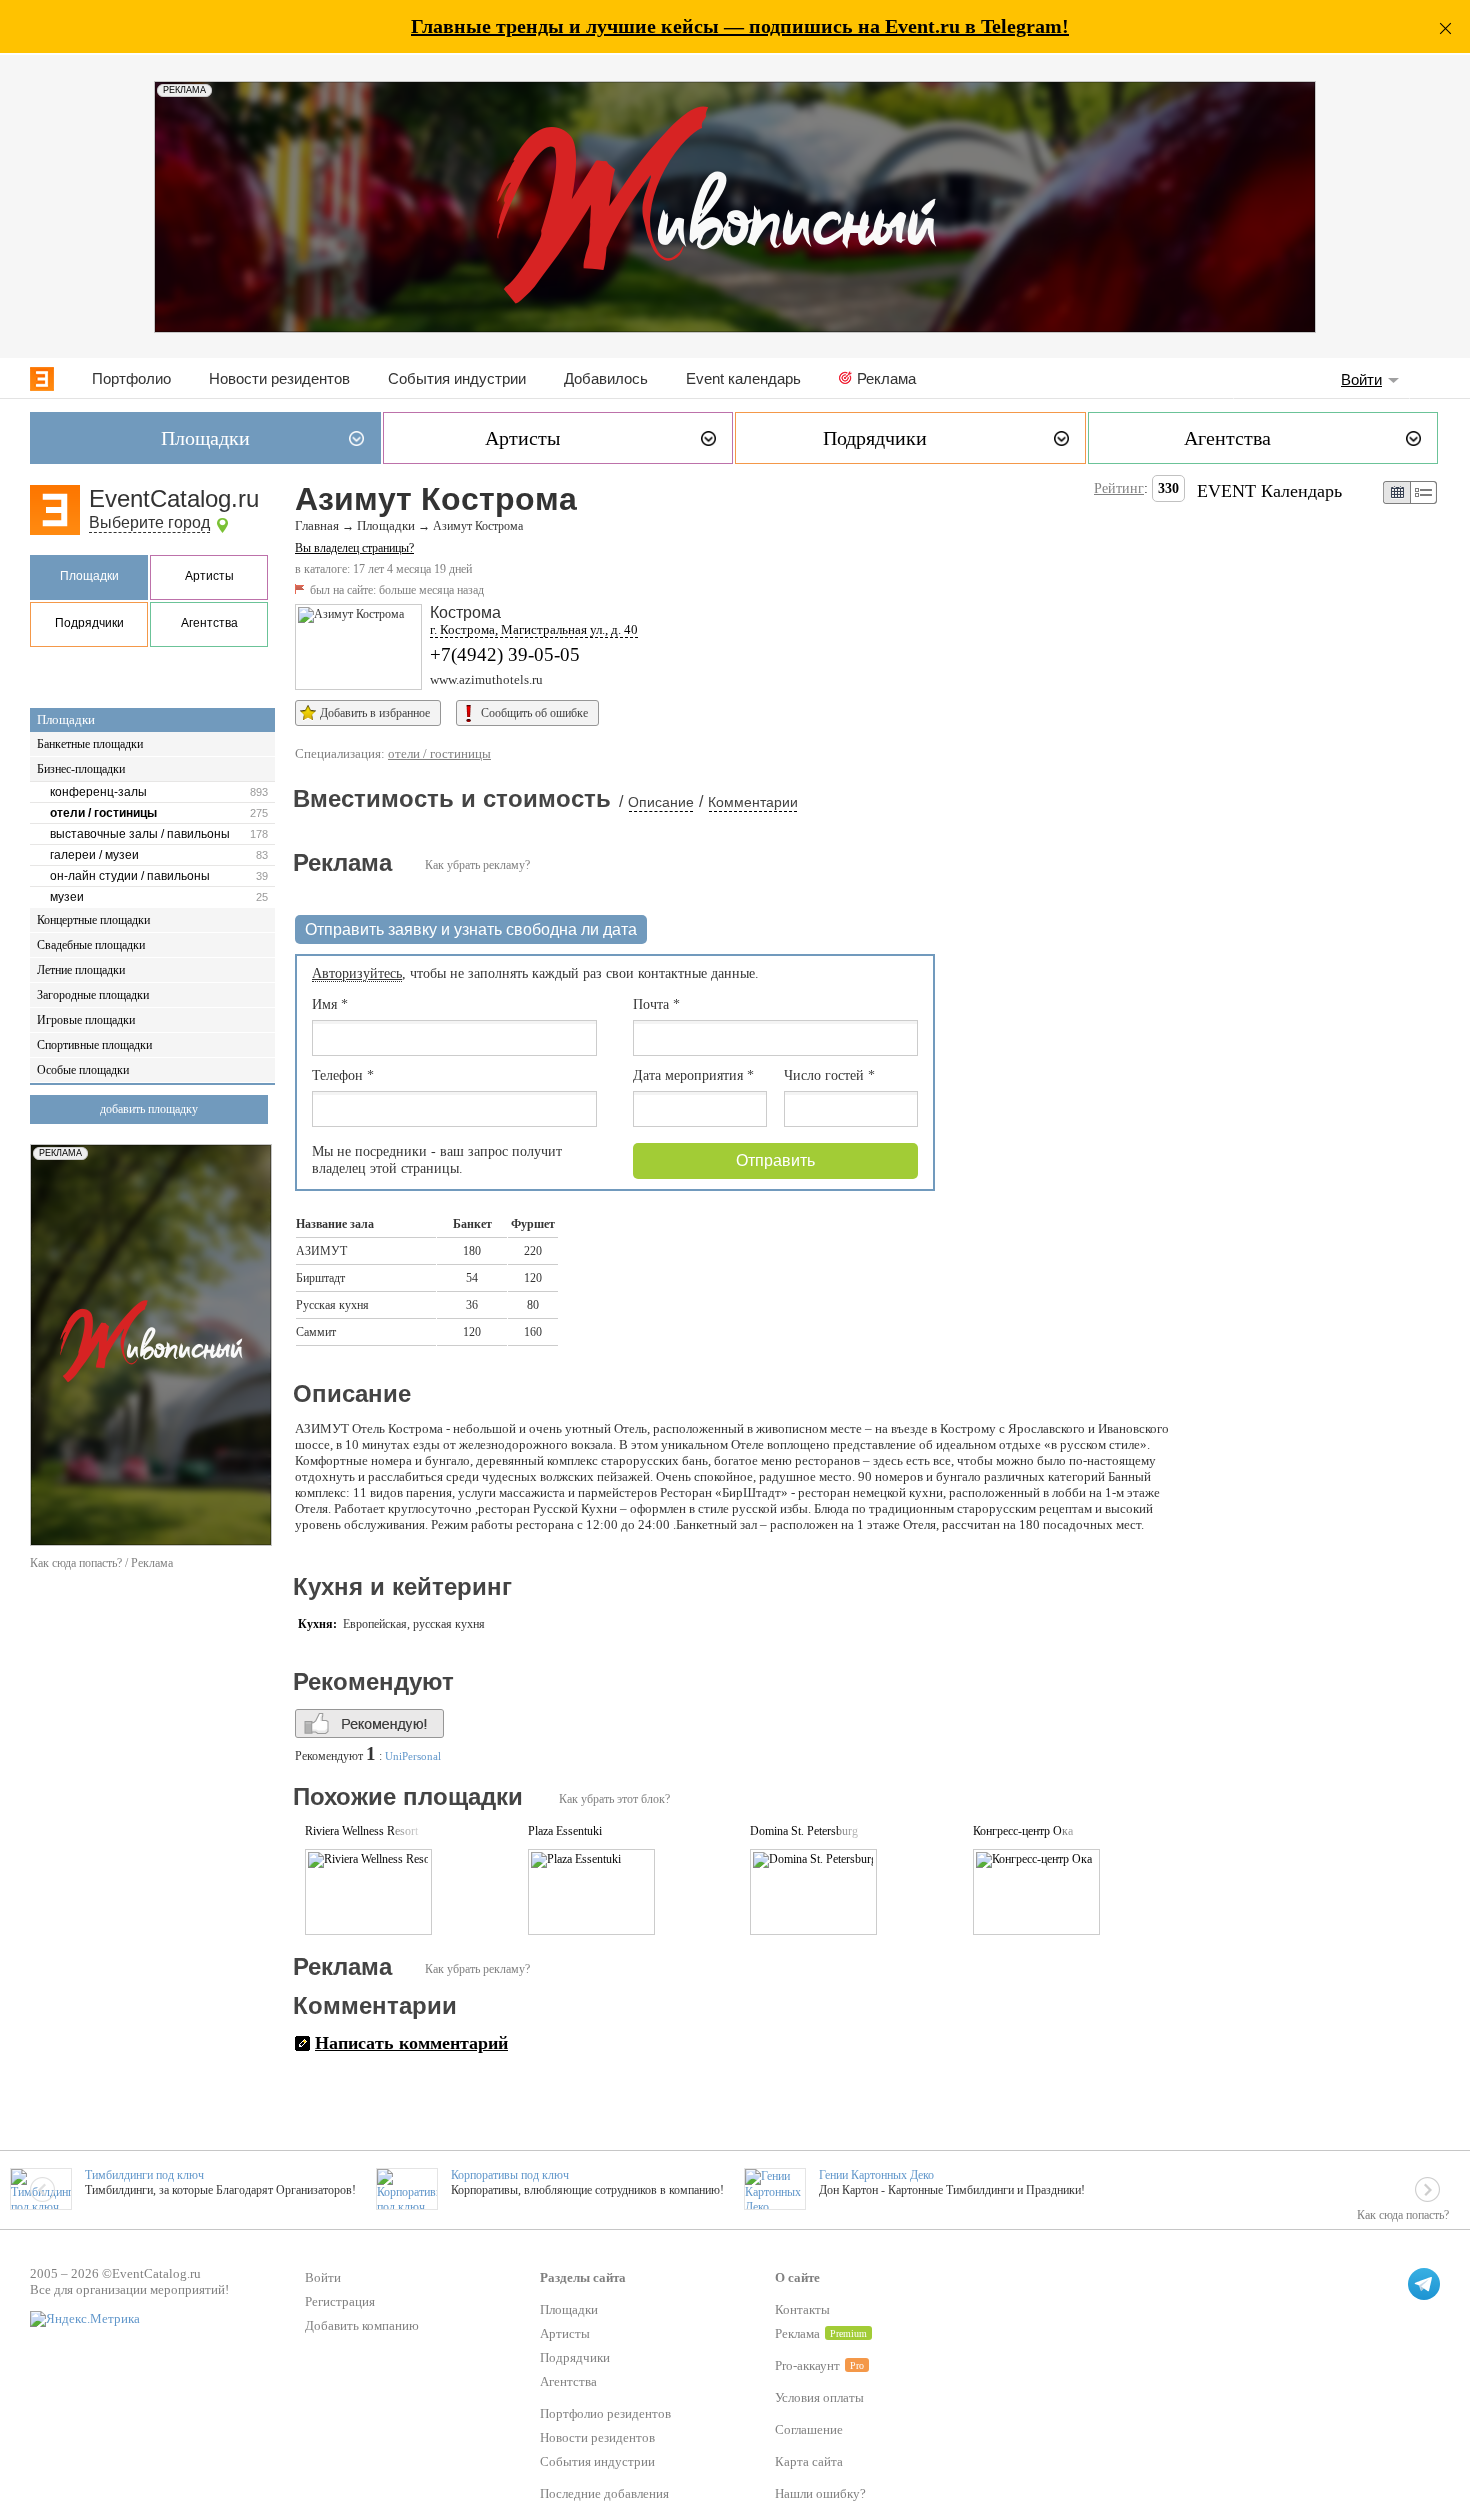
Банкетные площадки (90, 744)
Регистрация (340, 2301)
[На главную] (42, 379)
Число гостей (829, 1075)
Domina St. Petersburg (804, 1831)
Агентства (209, 623)
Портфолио (131, 378)
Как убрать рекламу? (477, 865)
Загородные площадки (93, 995)
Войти (1361, 379)
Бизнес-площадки (81, 769)
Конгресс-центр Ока (1023, 1831)
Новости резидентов (279, 378)
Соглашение (809, 2429)
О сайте (797, 2277)
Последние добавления (604, 2493)
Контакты (802, 2309)
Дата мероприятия (693, 1075)
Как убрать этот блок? (614, 1799)
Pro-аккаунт (807, 2365)
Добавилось (606, 378)
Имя (330, 1004)
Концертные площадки (93, 920)
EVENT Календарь (1269, 491)
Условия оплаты (819, 2397)
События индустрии (457, 378)
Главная (317, 526)
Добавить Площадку (149, 1109)
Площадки (89, 576)
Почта (656, 1004)
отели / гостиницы (103, 813)
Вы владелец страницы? (354, 548)
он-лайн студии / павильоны (130, 876)
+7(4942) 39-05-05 (505, 654)
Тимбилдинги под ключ (144, 2175)
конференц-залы (98, 792)
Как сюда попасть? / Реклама (101, 1563)
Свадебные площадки (91, 945)
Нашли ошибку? (820, 2493)
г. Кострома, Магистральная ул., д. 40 (534, 629)
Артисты (209, 576)
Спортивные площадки (94, 1045)
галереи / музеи (94, 855)
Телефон (343, 1075)
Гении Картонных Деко (876, 2175)
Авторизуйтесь (357, 973)
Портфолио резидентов (605, 2413)
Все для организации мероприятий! (129, 2289)
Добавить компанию (362, 2325)
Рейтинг (1119, 488)
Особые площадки (83, 1070)
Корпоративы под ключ (510, 2175)
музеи (67, 897)
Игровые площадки (86, 1020)
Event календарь (743, 378)
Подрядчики (89, 623)
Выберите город (149, 522)
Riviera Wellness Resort (361, 1831)
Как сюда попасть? (1403, 2215)
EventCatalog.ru (174, 498)
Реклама (886, 378)
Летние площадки (81, 970)
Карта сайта (809, 2461)
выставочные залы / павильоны (140, 834)
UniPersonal (413, 1756)
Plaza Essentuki (565, 1831)
